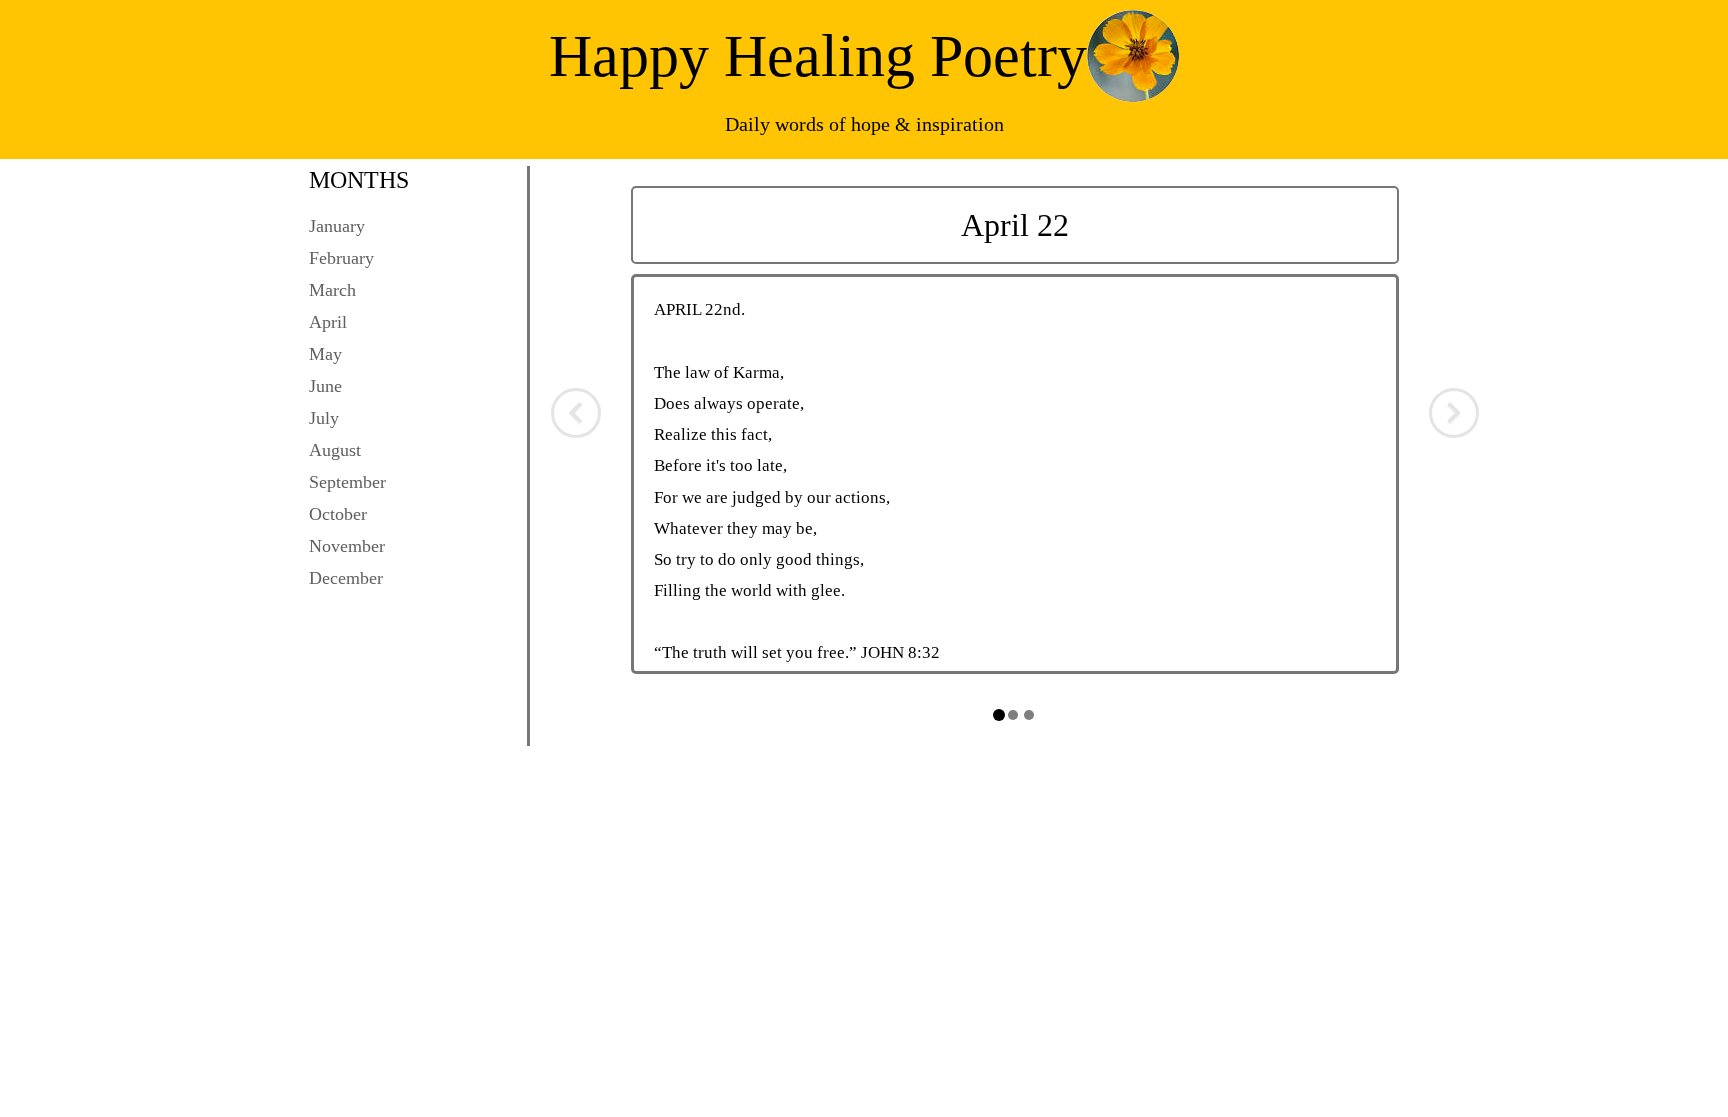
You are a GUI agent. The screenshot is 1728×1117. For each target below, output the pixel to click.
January (337, 226)
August (335, 450)
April (328, 322)
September (347, 482)
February (341, 258)
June (325, 386)
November (347, 546)
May (325, 354)
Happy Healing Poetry (818, 56)
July (324, 418)
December (346, 578)
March (332, 290)
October (338, 514)
